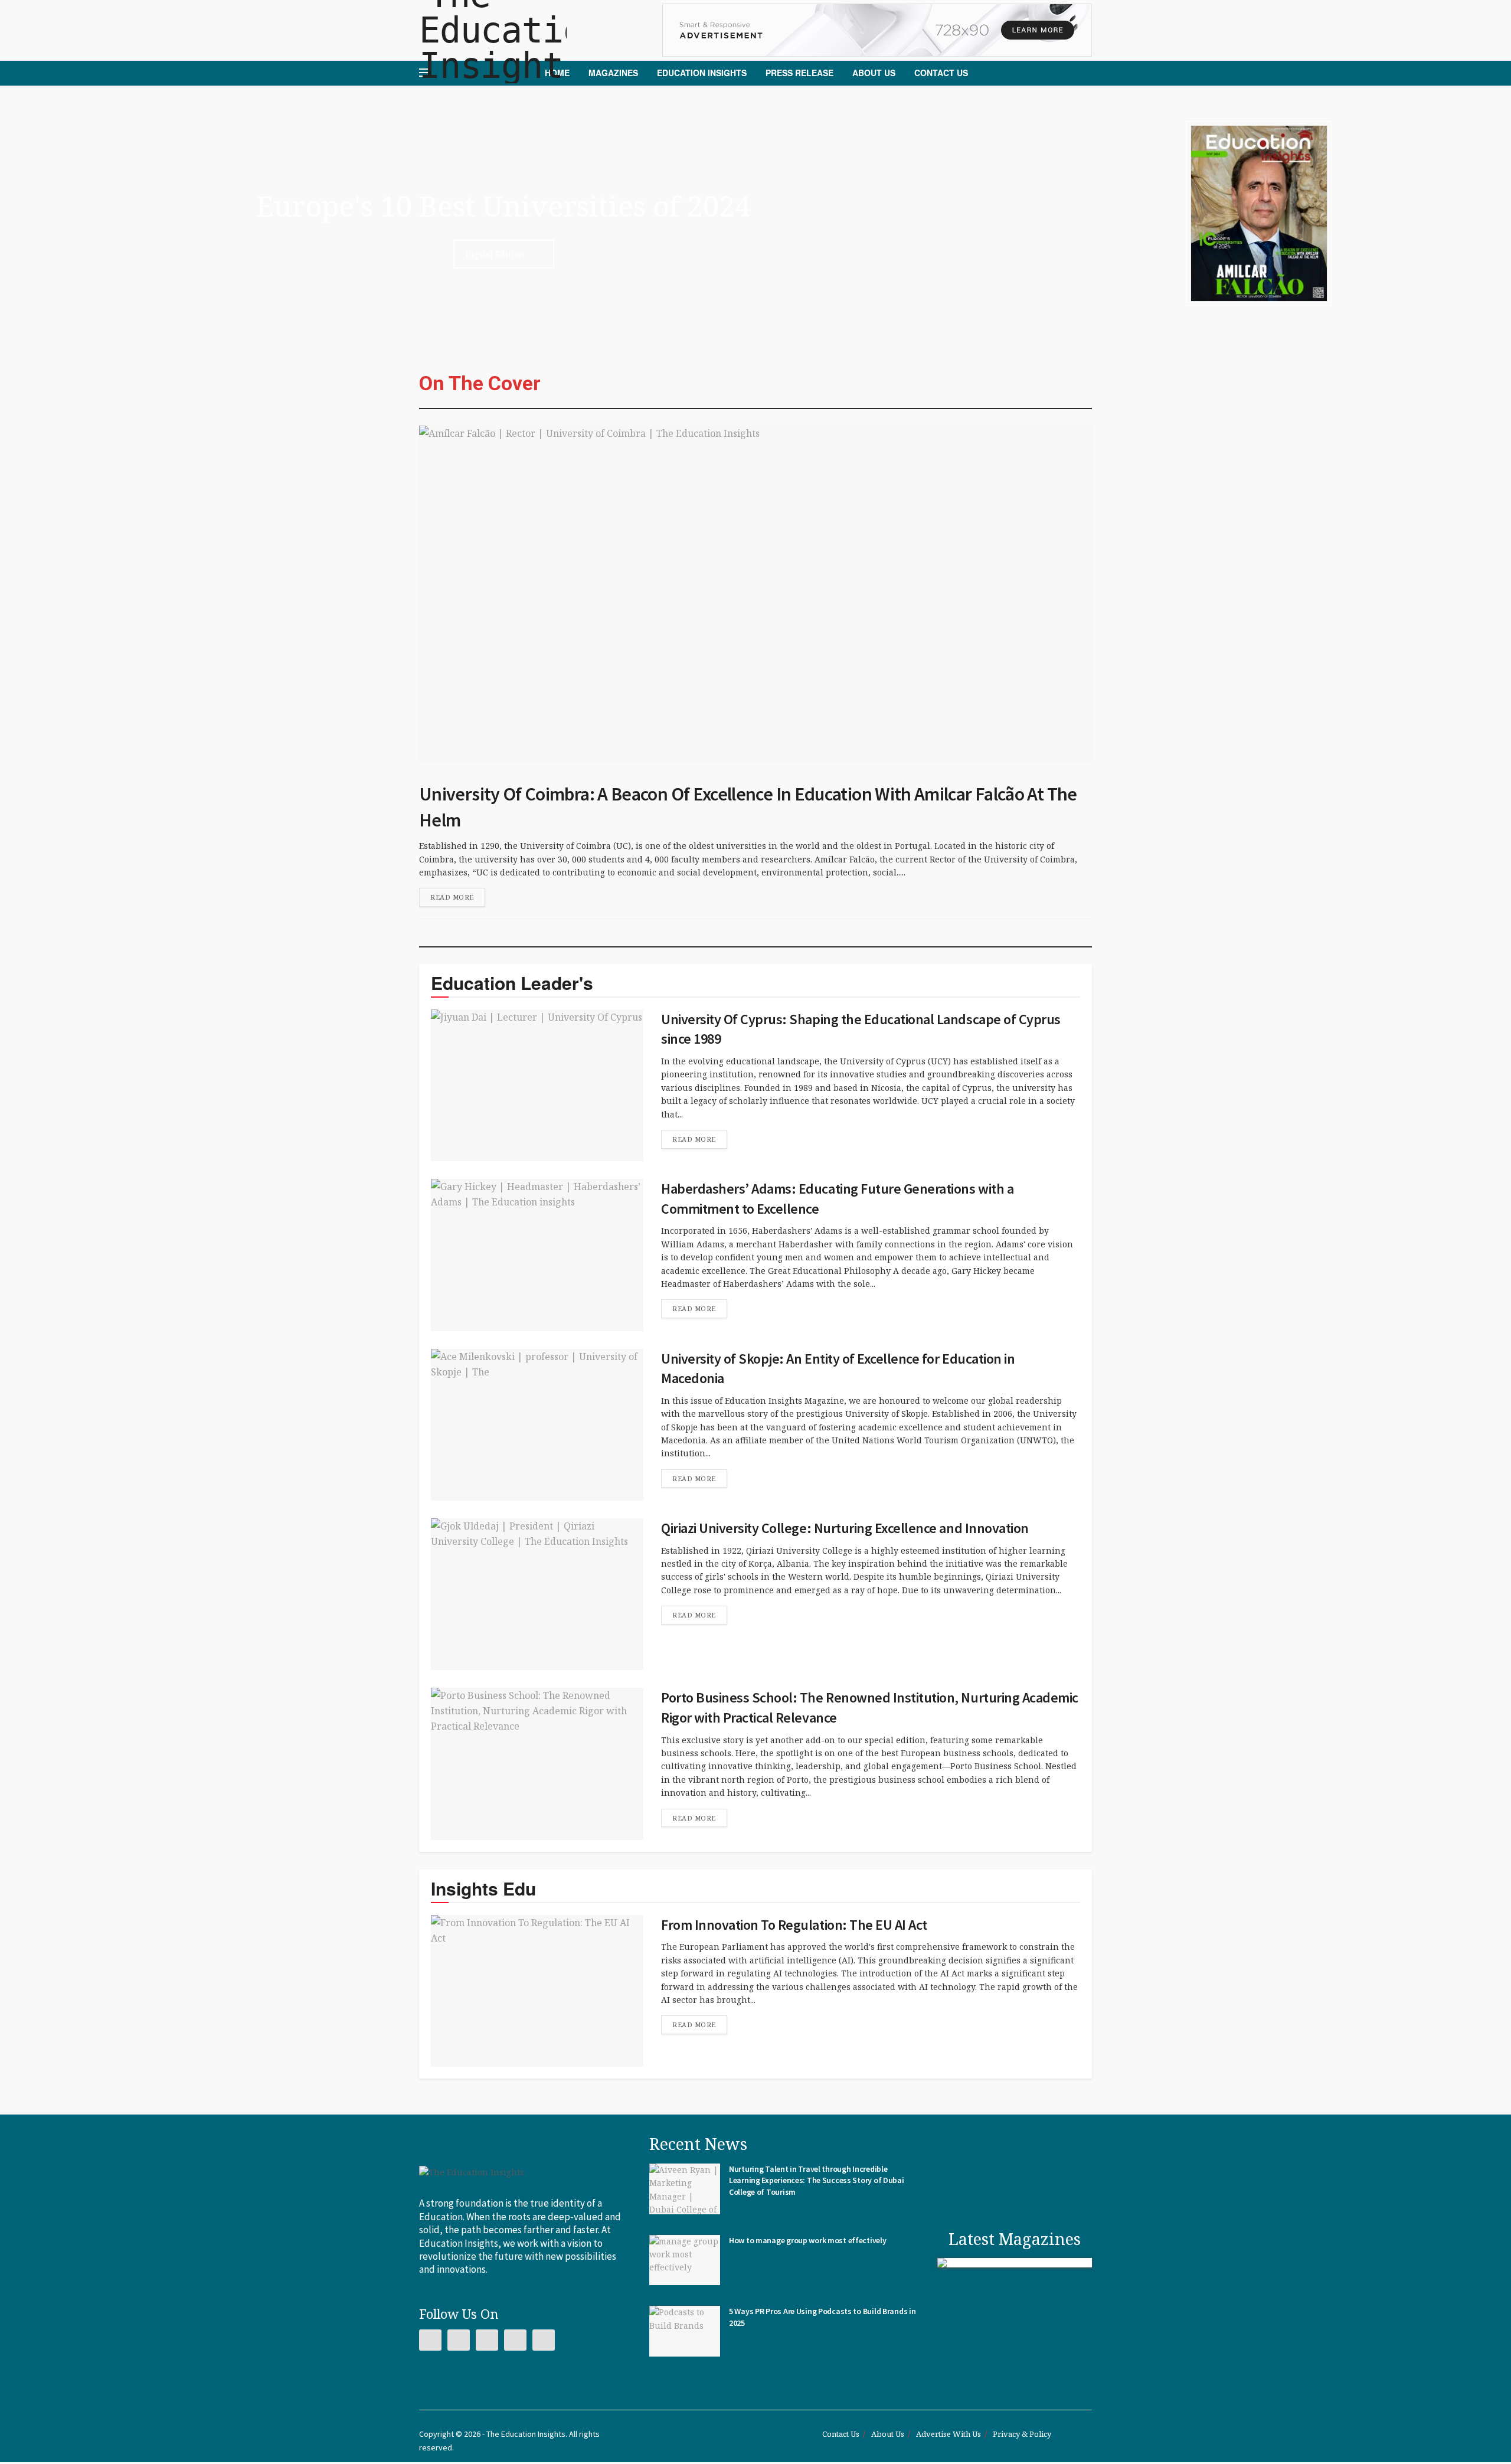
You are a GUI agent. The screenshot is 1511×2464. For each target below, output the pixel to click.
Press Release (799, 73)
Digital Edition (495, 254)
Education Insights (702, 73)
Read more (452, 897)
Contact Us (941, 73)
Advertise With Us (949, 2436)
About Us (874, 73)
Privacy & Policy (1022, 2436)
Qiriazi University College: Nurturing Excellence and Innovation (845, 1528)
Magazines (613, 73)
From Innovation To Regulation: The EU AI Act (794, 1925)
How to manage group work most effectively (808, 2241)
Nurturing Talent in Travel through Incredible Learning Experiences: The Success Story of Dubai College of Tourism (817, 2181)
